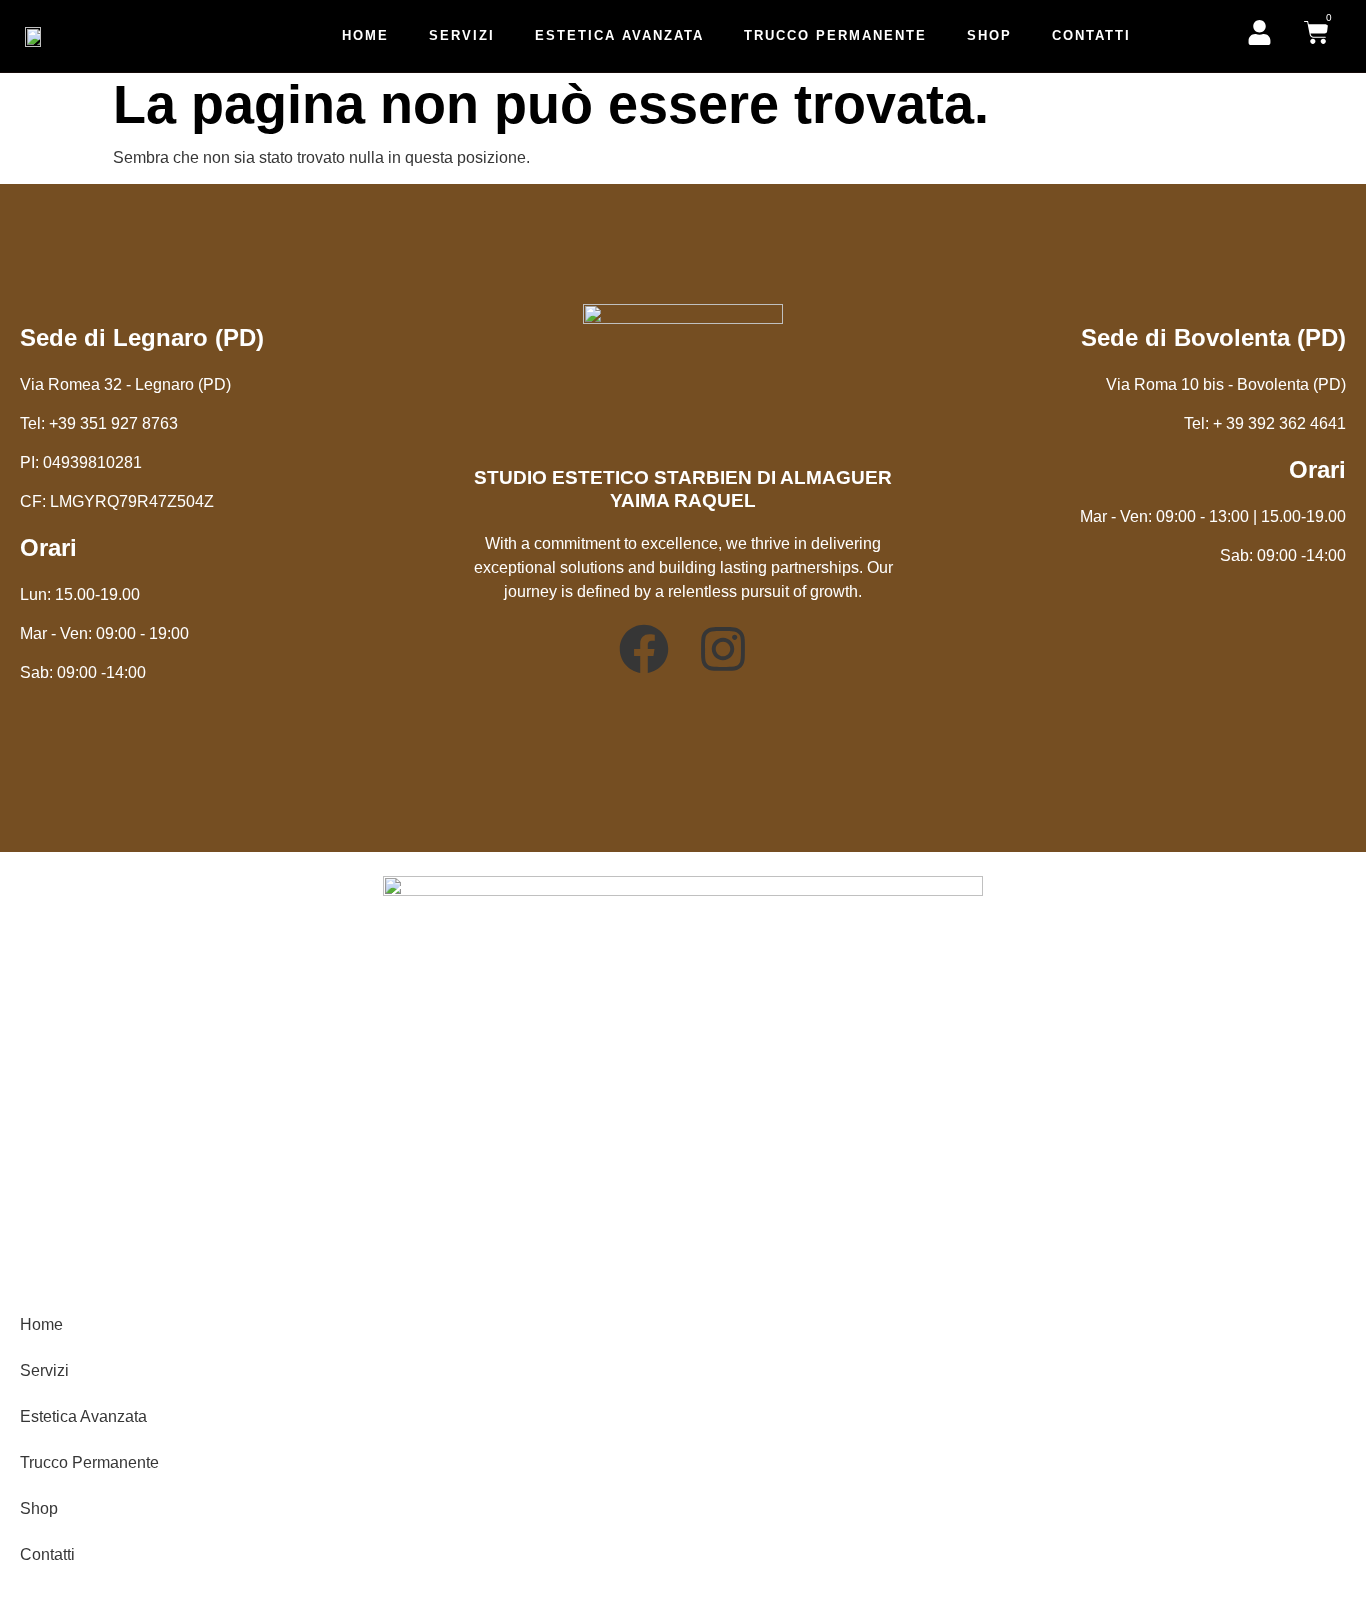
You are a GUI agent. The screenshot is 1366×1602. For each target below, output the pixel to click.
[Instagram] (723, 649)
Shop (989, 35)
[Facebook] (644, 649)
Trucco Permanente (835, 35)
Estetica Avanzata (619, 35)
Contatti (1091, 35)
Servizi (462, 35)
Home (365, 35)
